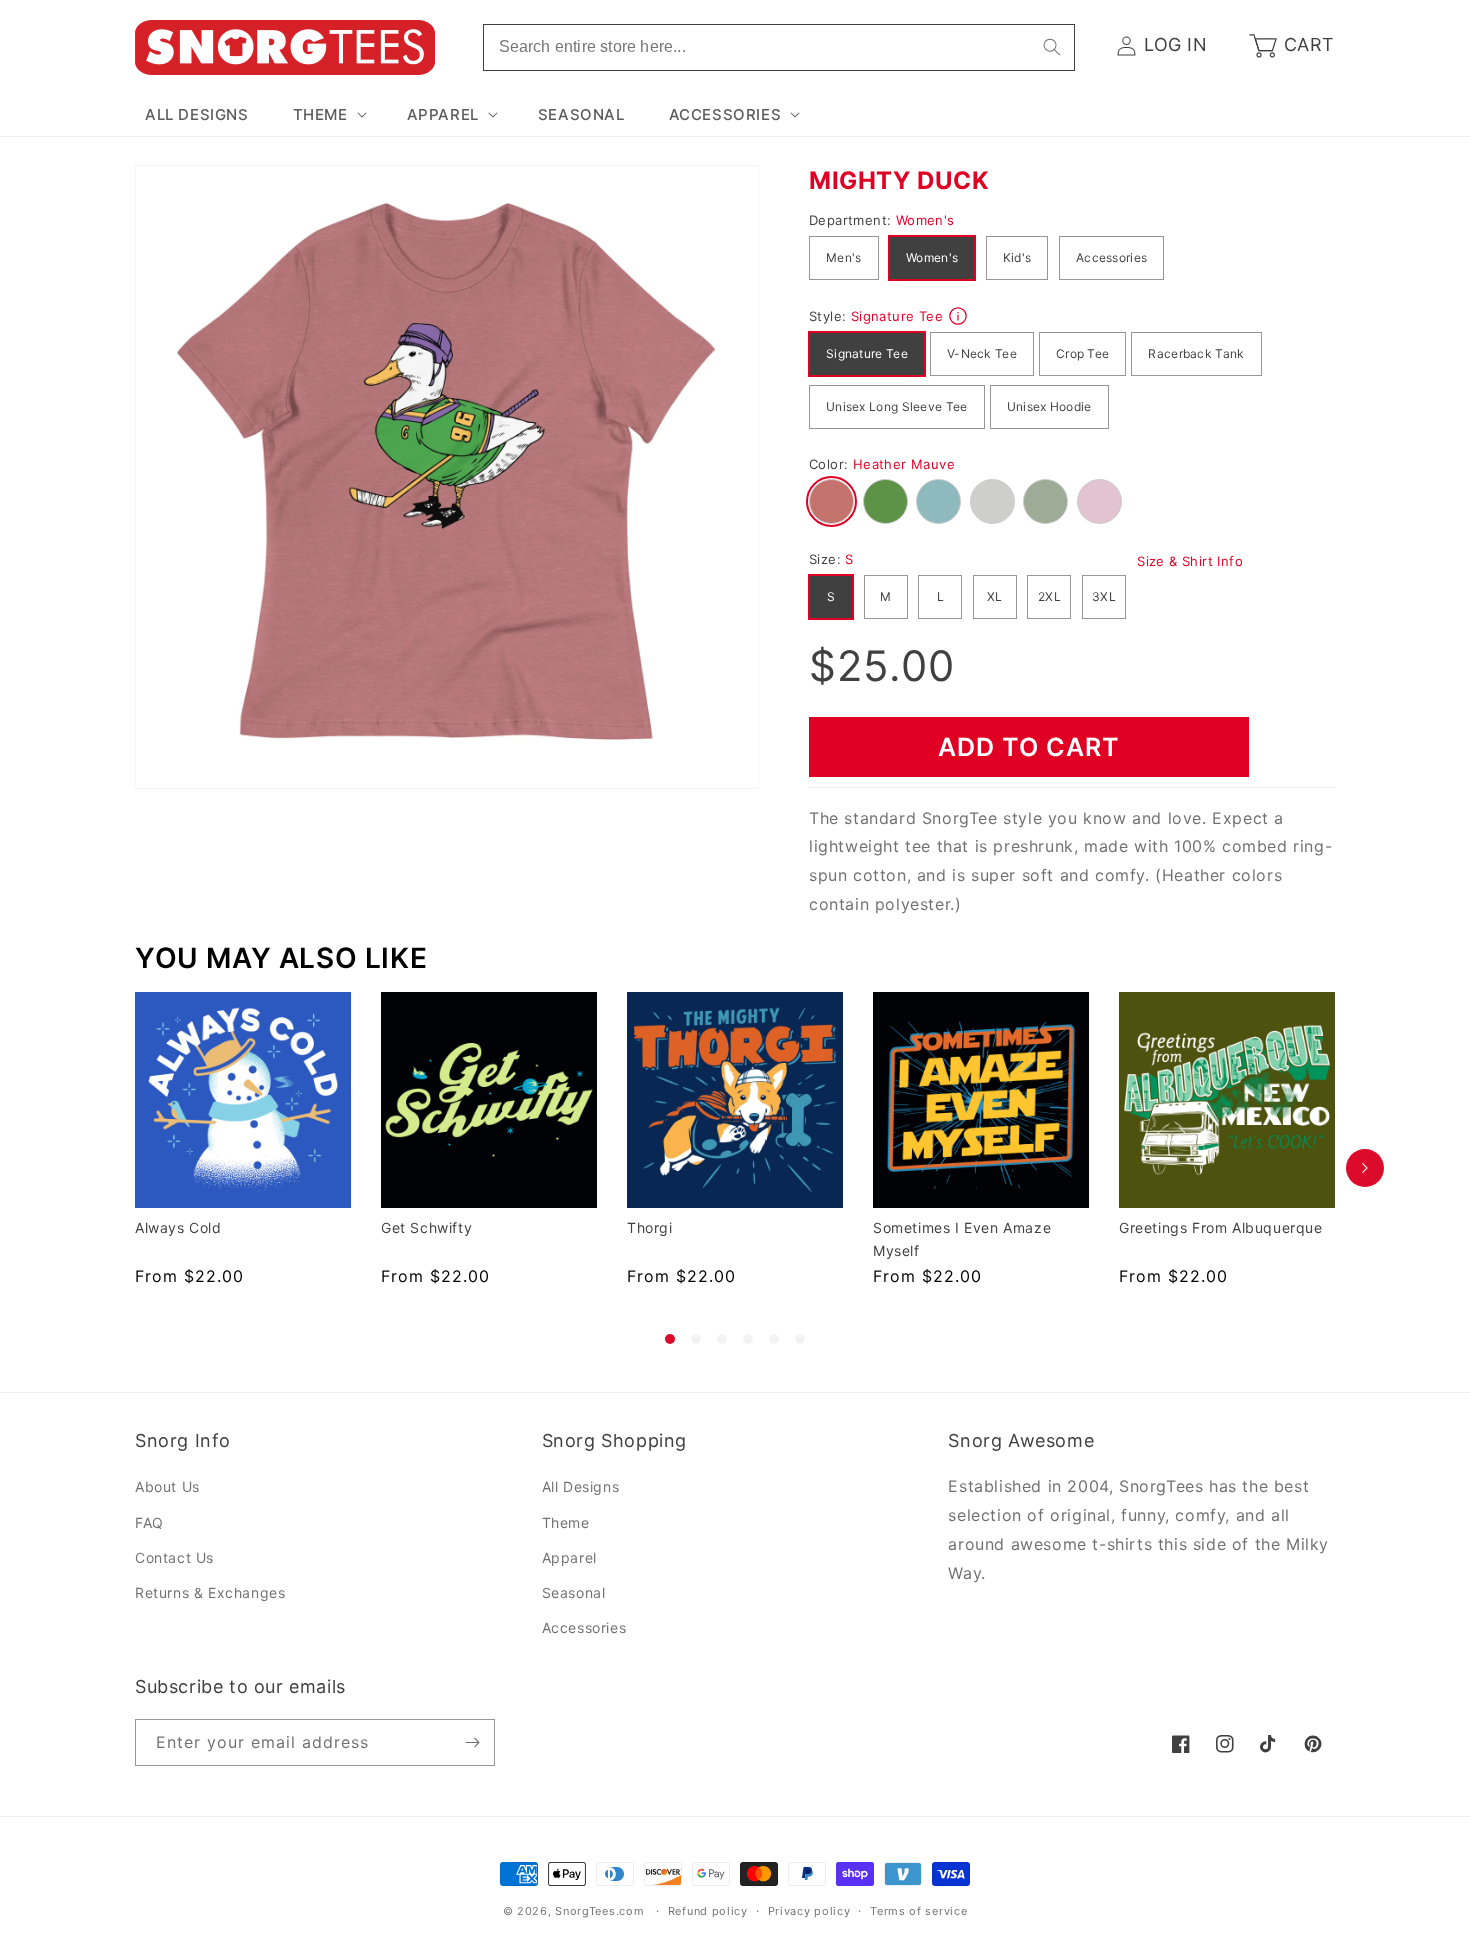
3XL (1104, 596)
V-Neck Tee (982, 353)
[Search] (1052, 47)
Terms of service (918, 1911)
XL (995, 596)
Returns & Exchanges (210, 1592)
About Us (167, 1486)
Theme (566, 1522)
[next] (1365, 1168)
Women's (932, 257)
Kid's (1017, 257)
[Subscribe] (472, 1742)
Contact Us (174, 1557)
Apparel (569, 1557)
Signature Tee (867, 353)
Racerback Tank (1196, 353)
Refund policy (708, 1911)
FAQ (149, 1522)
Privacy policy (809, 1911)
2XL (1049, 596)
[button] (328, 115)
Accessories (1111, 257)
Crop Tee (1082, 353)
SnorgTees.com (599, 1911)
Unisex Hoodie (1049, 406)
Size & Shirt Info (1190, 561)
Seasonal (574, 1592)
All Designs (581, 1486)
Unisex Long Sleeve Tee (897, 406)
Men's (844, 257)
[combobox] (779, 47)
